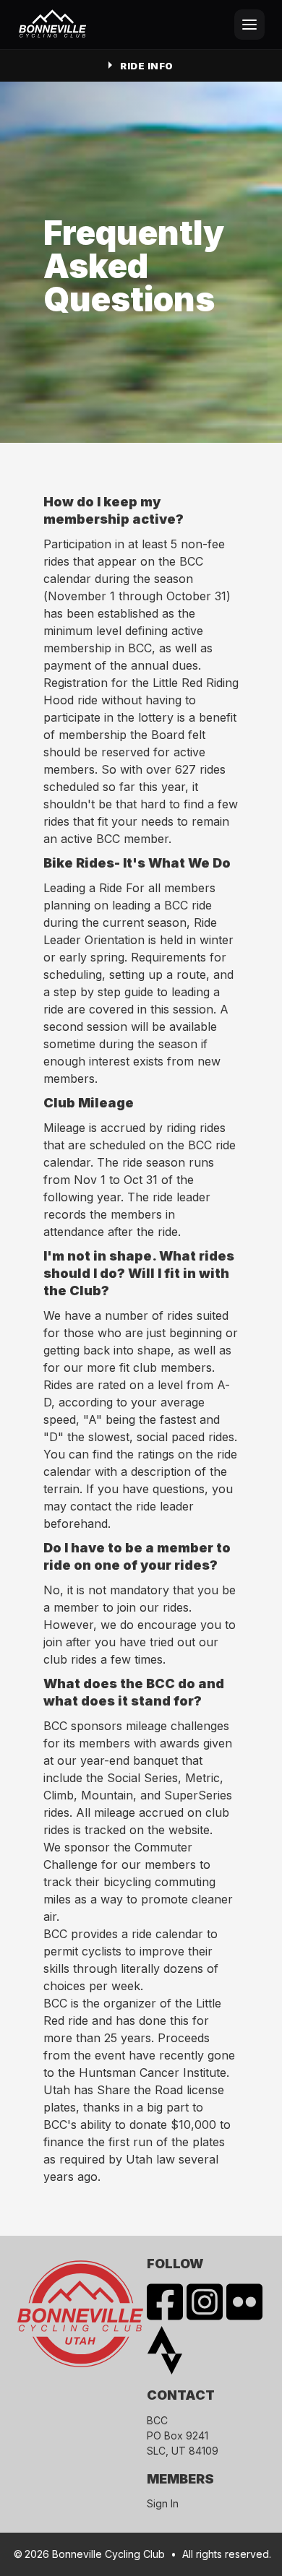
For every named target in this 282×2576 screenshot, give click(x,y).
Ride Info (147, 66)
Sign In (163, 2503)
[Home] (53, 25)
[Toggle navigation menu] (249, 25)
